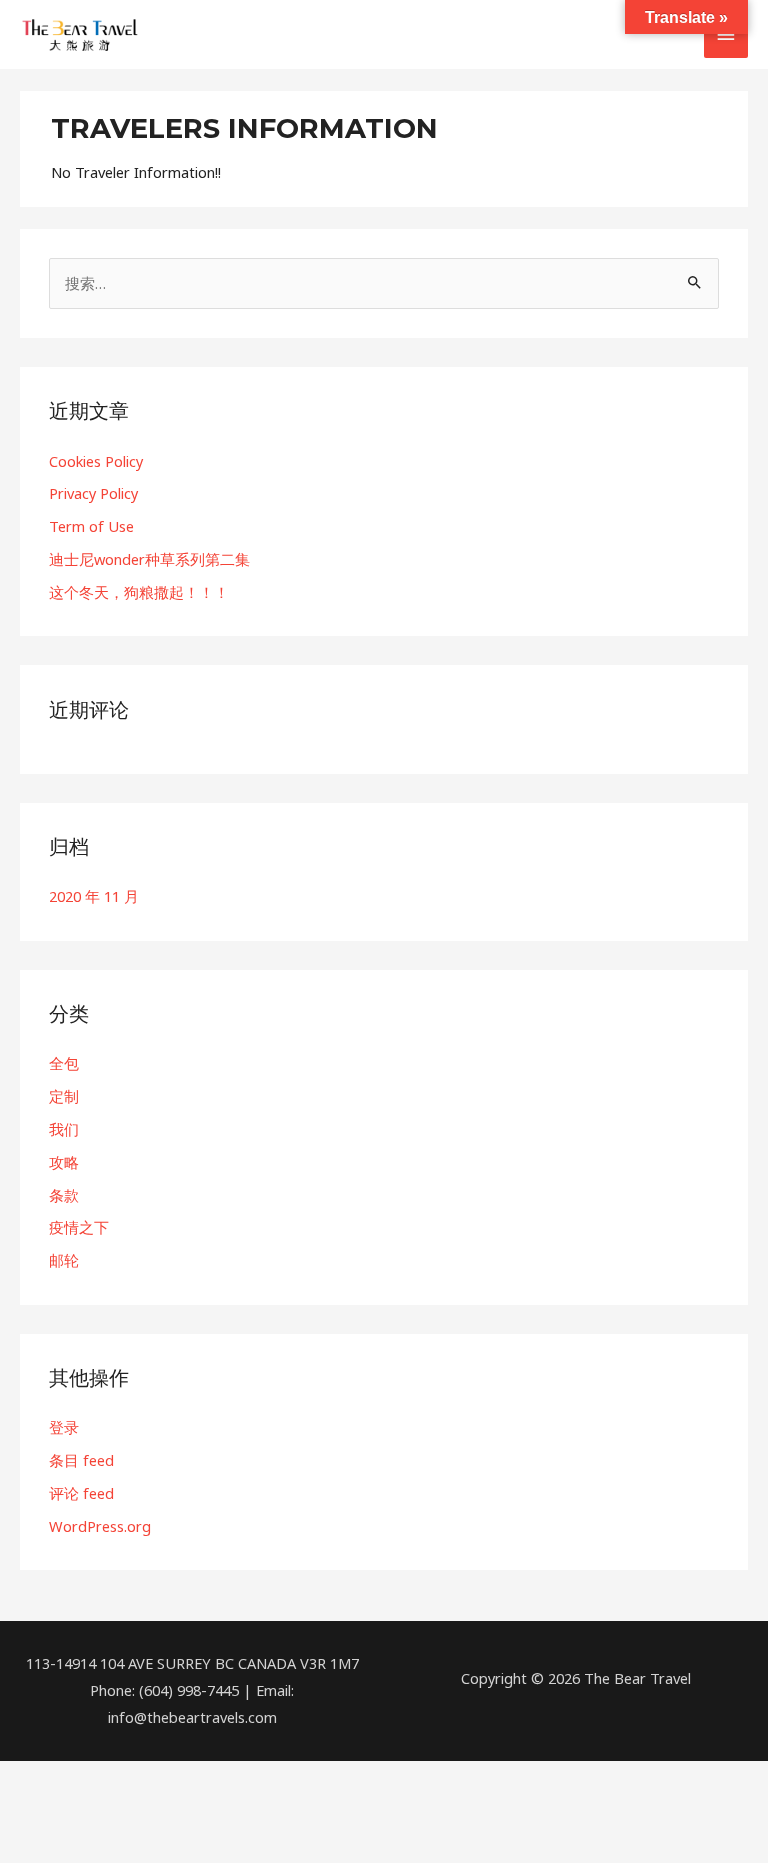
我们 (64, 1129)
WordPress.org (100, 1526)
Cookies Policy (96, 461)
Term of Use (91, 526)
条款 (64, 1195)
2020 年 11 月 (94, 896)
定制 (64, 1096)
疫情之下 (79, 1227)
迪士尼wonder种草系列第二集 (149, 559)
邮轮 (64, 1260)
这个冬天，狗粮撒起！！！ (139, 592)
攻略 (64, 1162)
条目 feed (81, 1460)
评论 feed (81, 1493)
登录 (64, 1427)
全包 (64, 1063)
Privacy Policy (93, 493)
